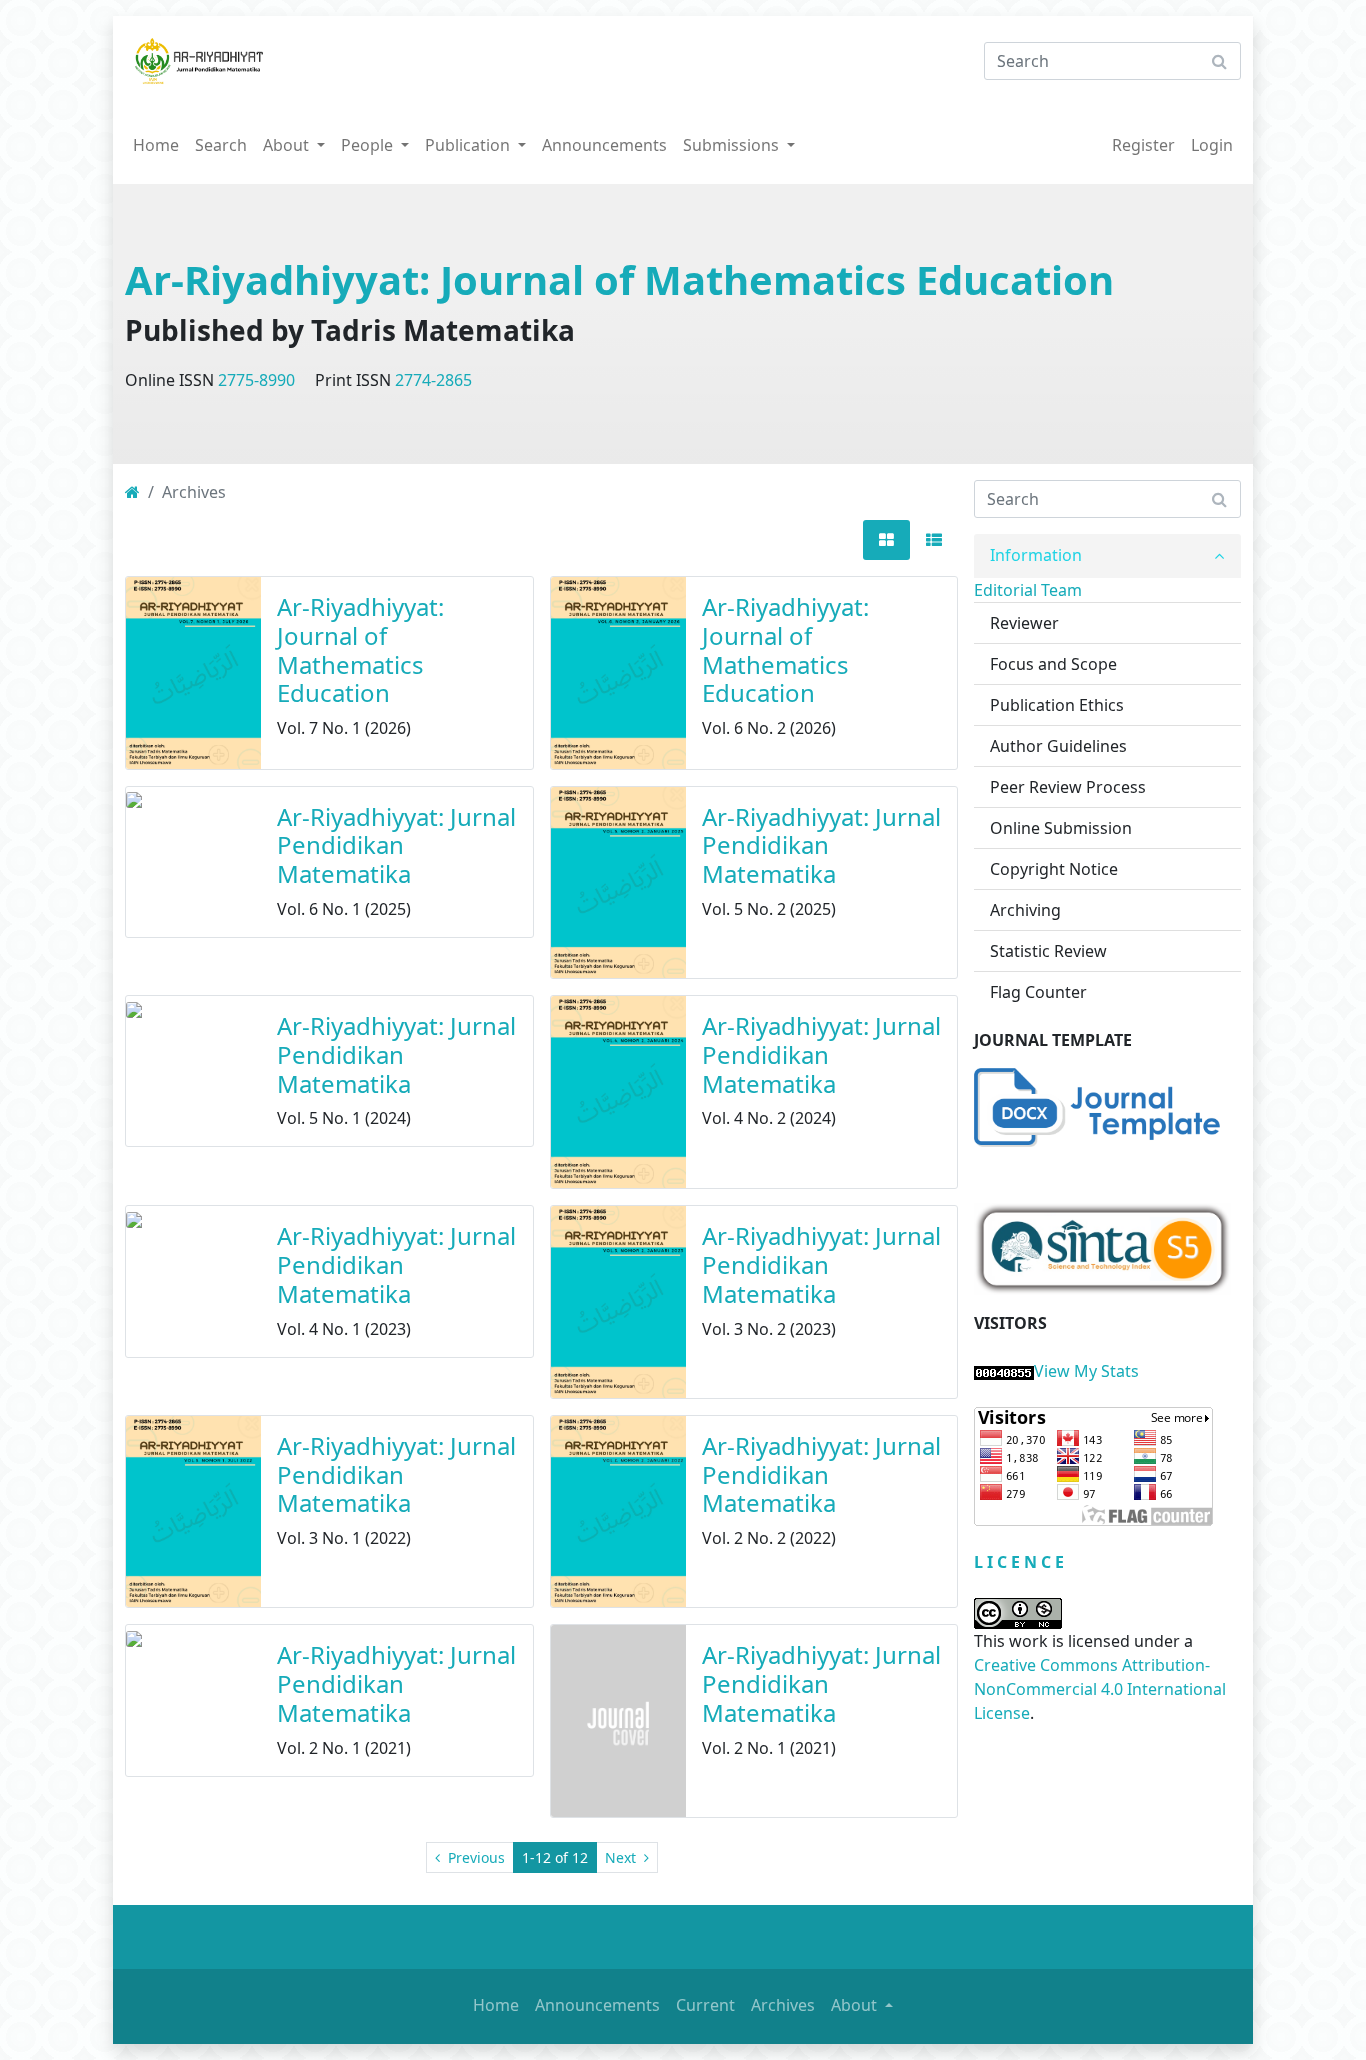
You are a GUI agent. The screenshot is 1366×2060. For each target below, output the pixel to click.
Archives (783, 2005)
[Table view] (934, 540)
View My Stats (1086, 1371)
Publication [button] (469, 145)
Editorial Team (1028, 590)
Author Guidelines (1058, 746)
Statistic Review (1048, 951)
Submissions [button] (733, 145)
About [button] (288, 145)
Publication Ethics (1057, 705)
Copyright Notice (1054, 869)
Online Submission (1061, 828)
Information (1036, 555)
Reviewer (1024, 623)
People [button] (369, 145)
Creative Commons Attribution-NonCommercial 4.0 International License (1100, 1689)
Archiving (1025, 910)
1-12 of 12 (555, 1857)
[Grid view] (886, 540)
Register (1143, 145)
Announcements (604, 145)
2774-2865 (433, 380)
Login (1212, 145)
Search (221, 145)
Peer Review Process (1068, 787)
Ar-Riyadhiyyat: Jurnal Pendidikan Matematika (396, 845)
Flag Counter (1038, 992)
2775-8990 (256, 380)
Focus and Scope (1053, 664)
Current (705, 2005)
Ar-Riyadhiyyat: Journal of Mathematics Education (619, 279)
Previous (474, 1857)
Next (622, 1857)
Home (156, 145)
